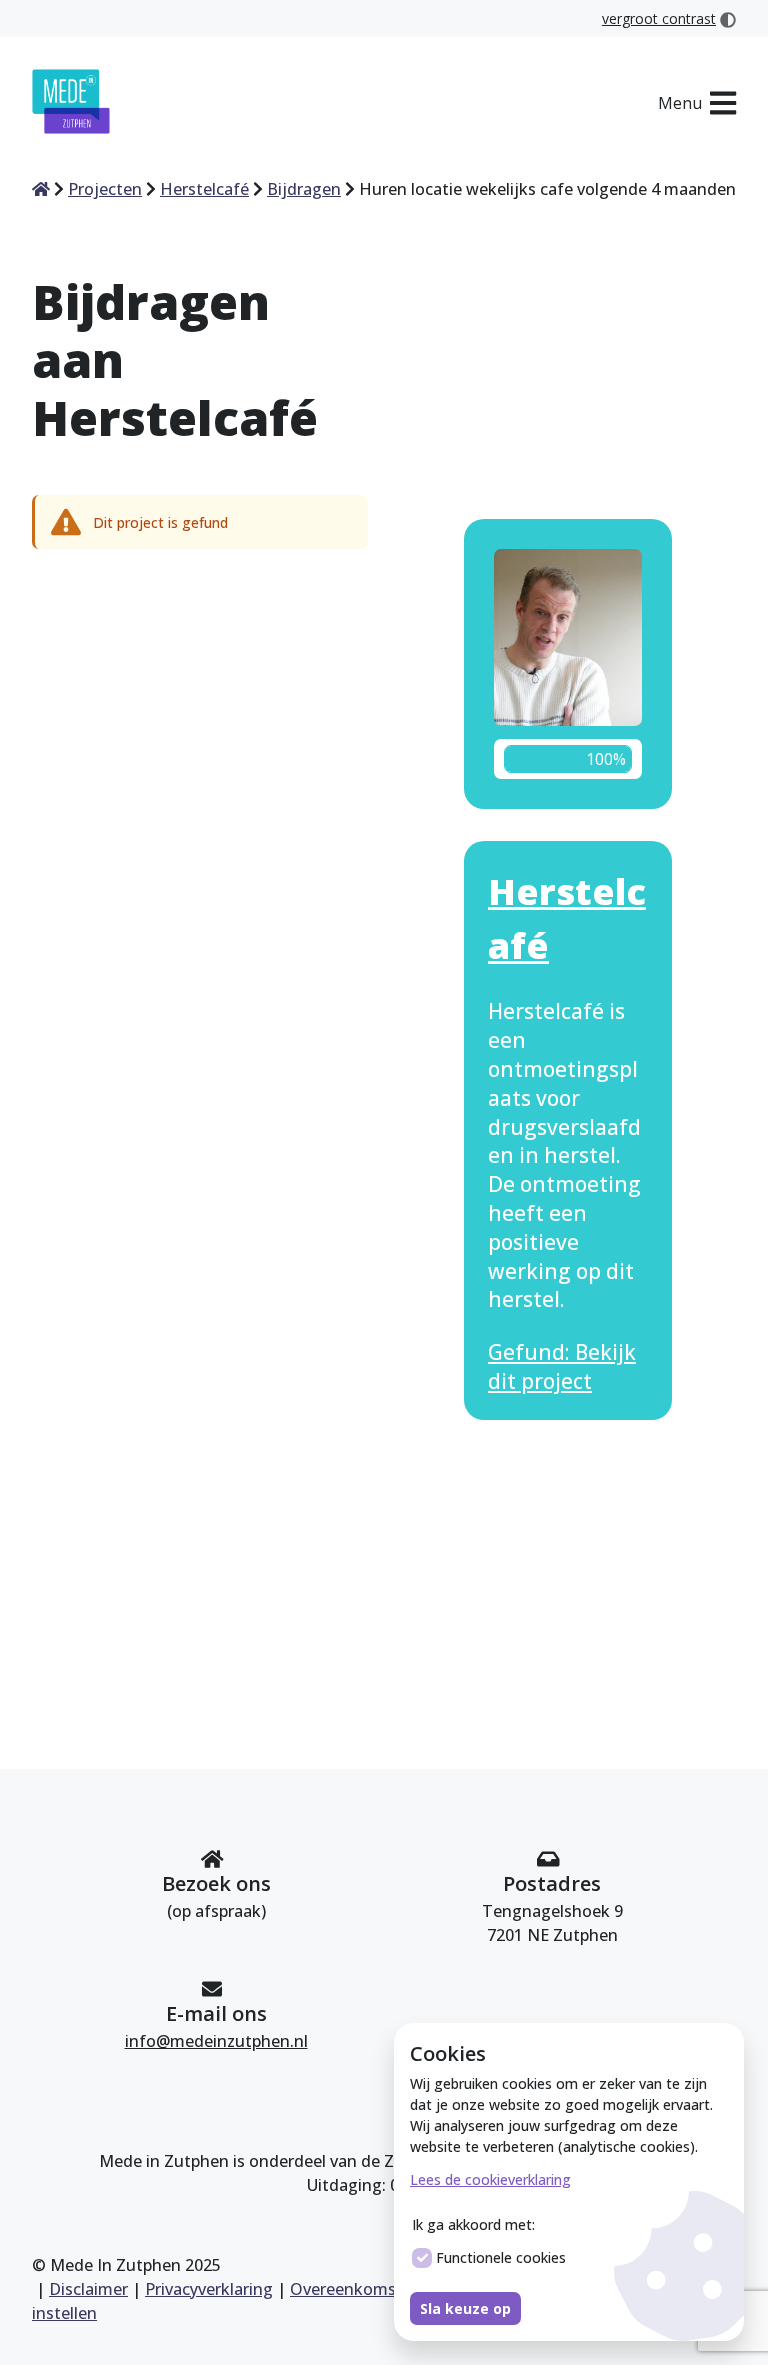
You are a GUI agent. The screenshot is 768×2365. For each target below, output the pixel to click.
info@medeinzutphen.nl (216, 2041)
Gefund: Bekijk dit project (562, 1366)
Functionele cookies (501, 2257)
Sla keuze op (465, 2308)
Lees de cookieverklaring (490, 2179)
